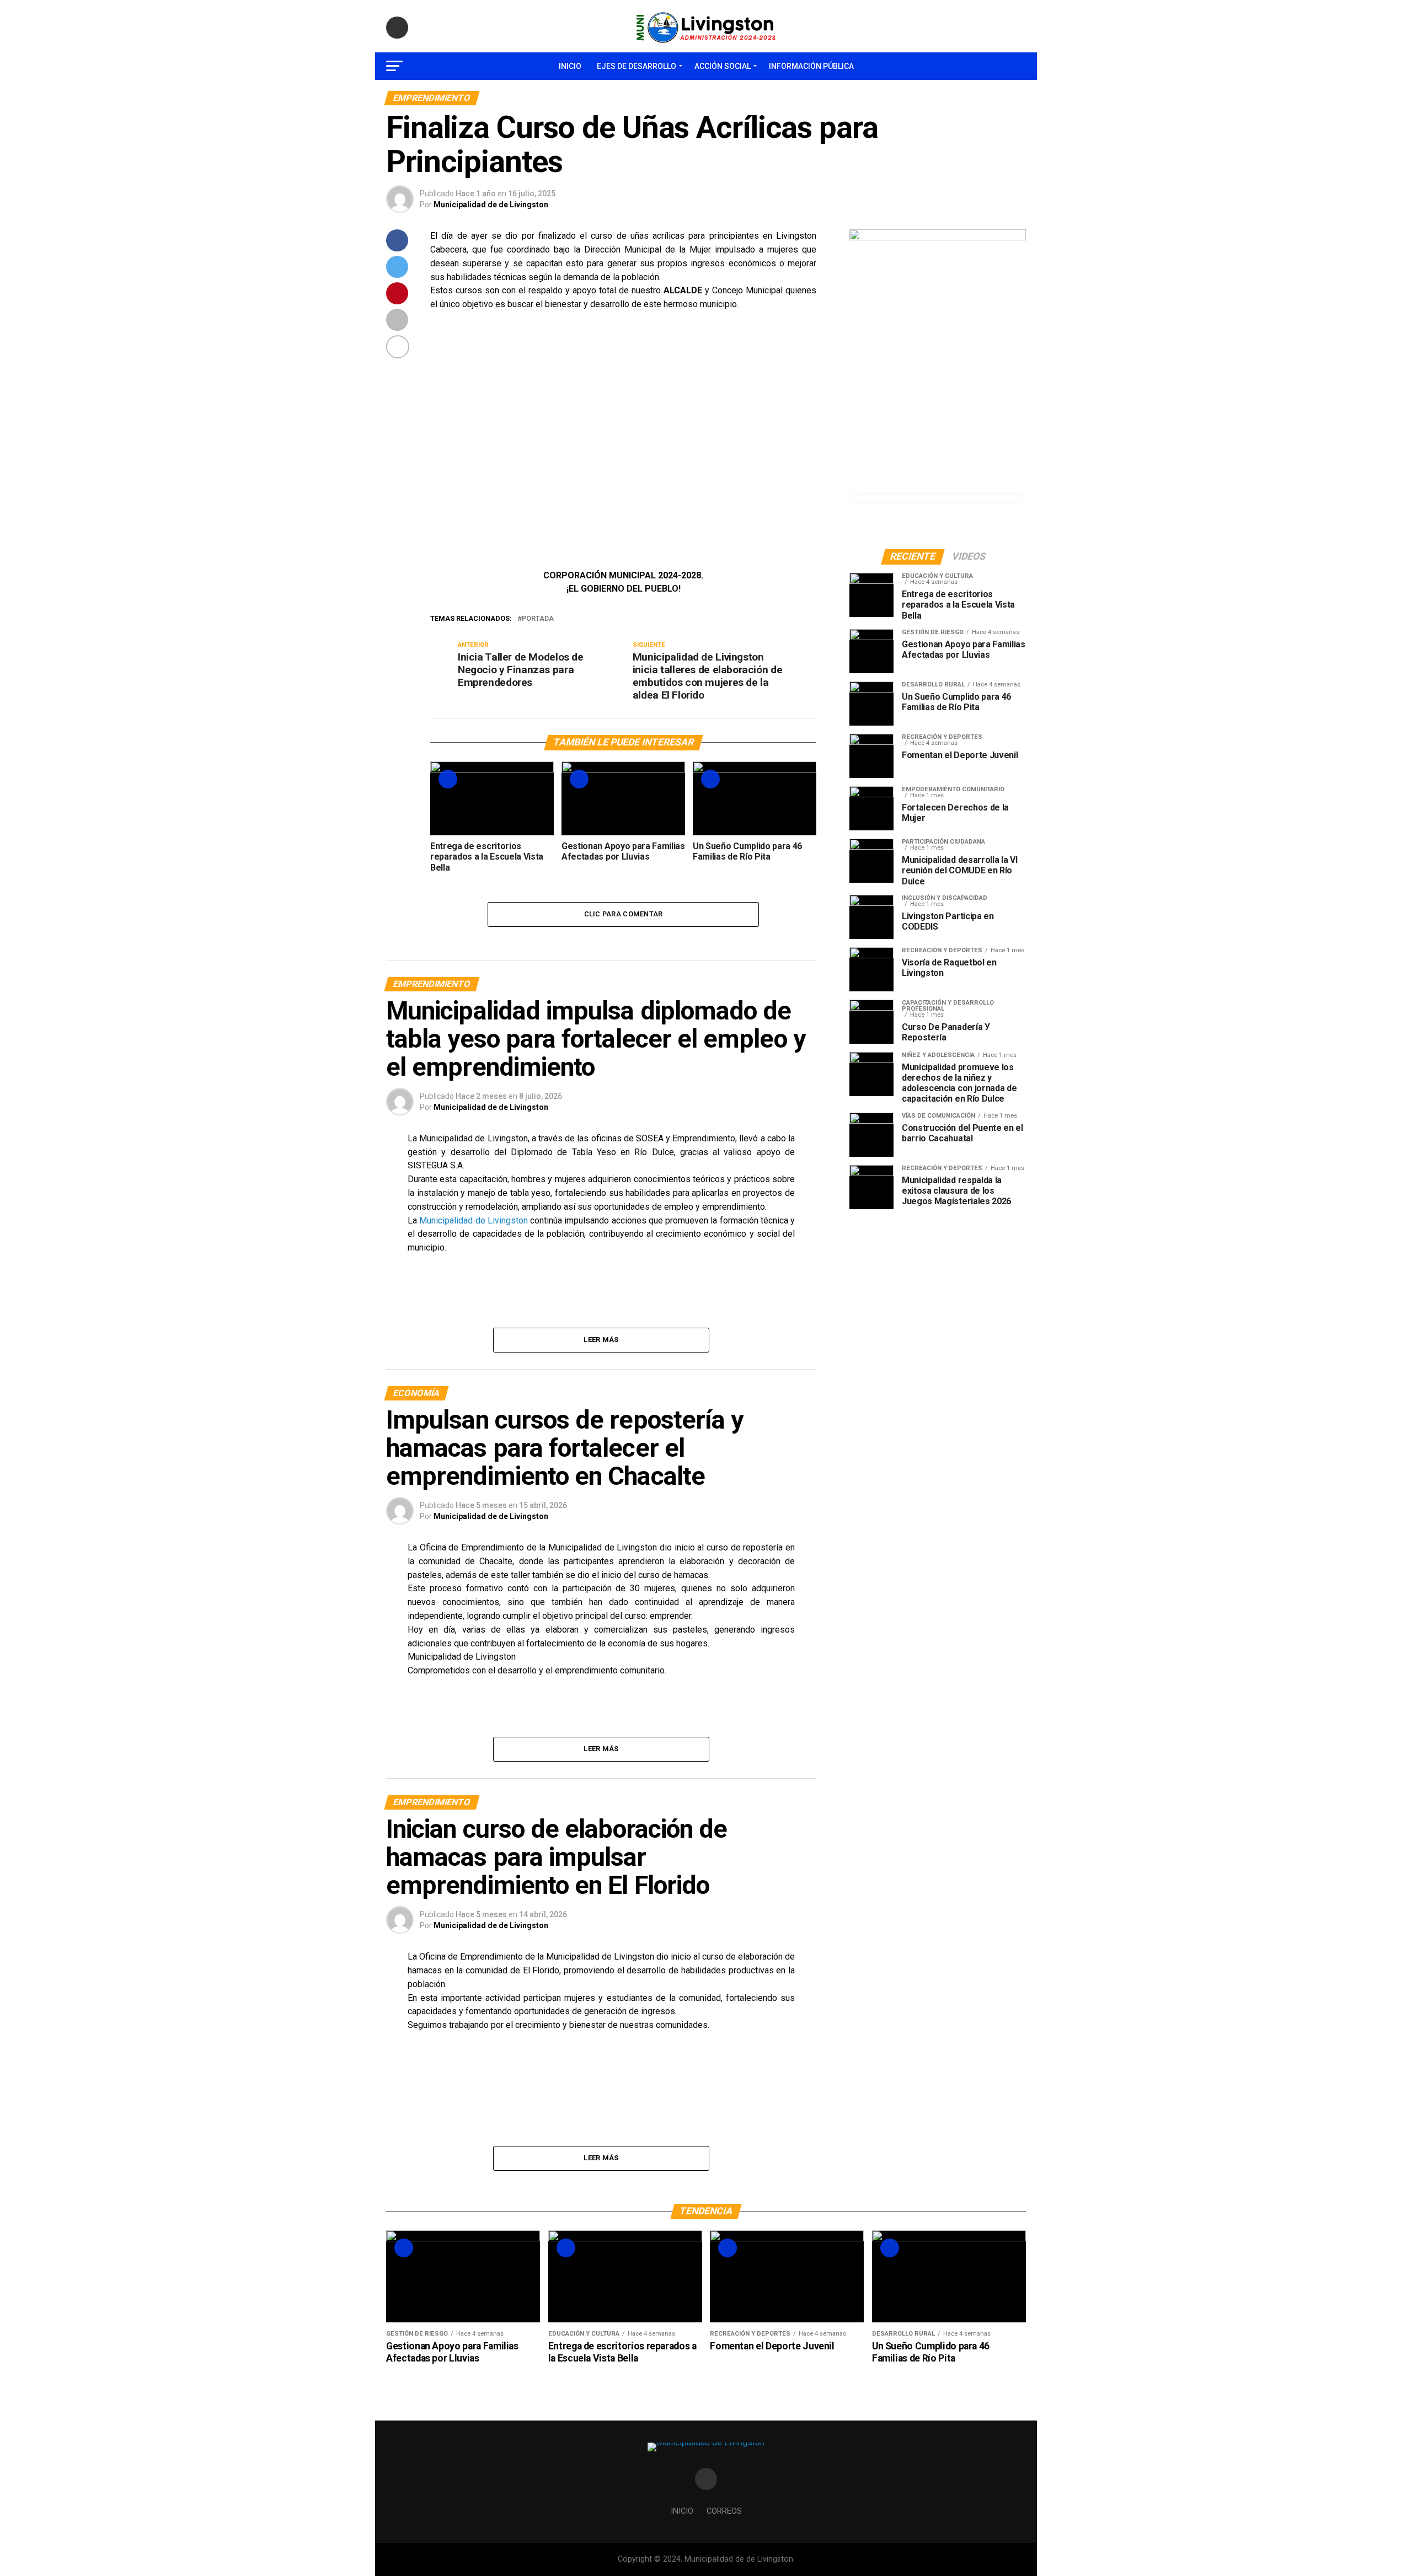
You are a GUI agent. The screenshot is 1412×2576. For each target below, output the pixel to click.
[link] (474, 1220)
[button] (447, 440)
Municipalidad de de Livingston (491, 205)
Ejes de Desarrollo (637, 66)
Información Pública (811, 66)
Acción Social (723, 66)
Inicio (570, 66)
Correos (724, 2511)
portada (538, 619)
